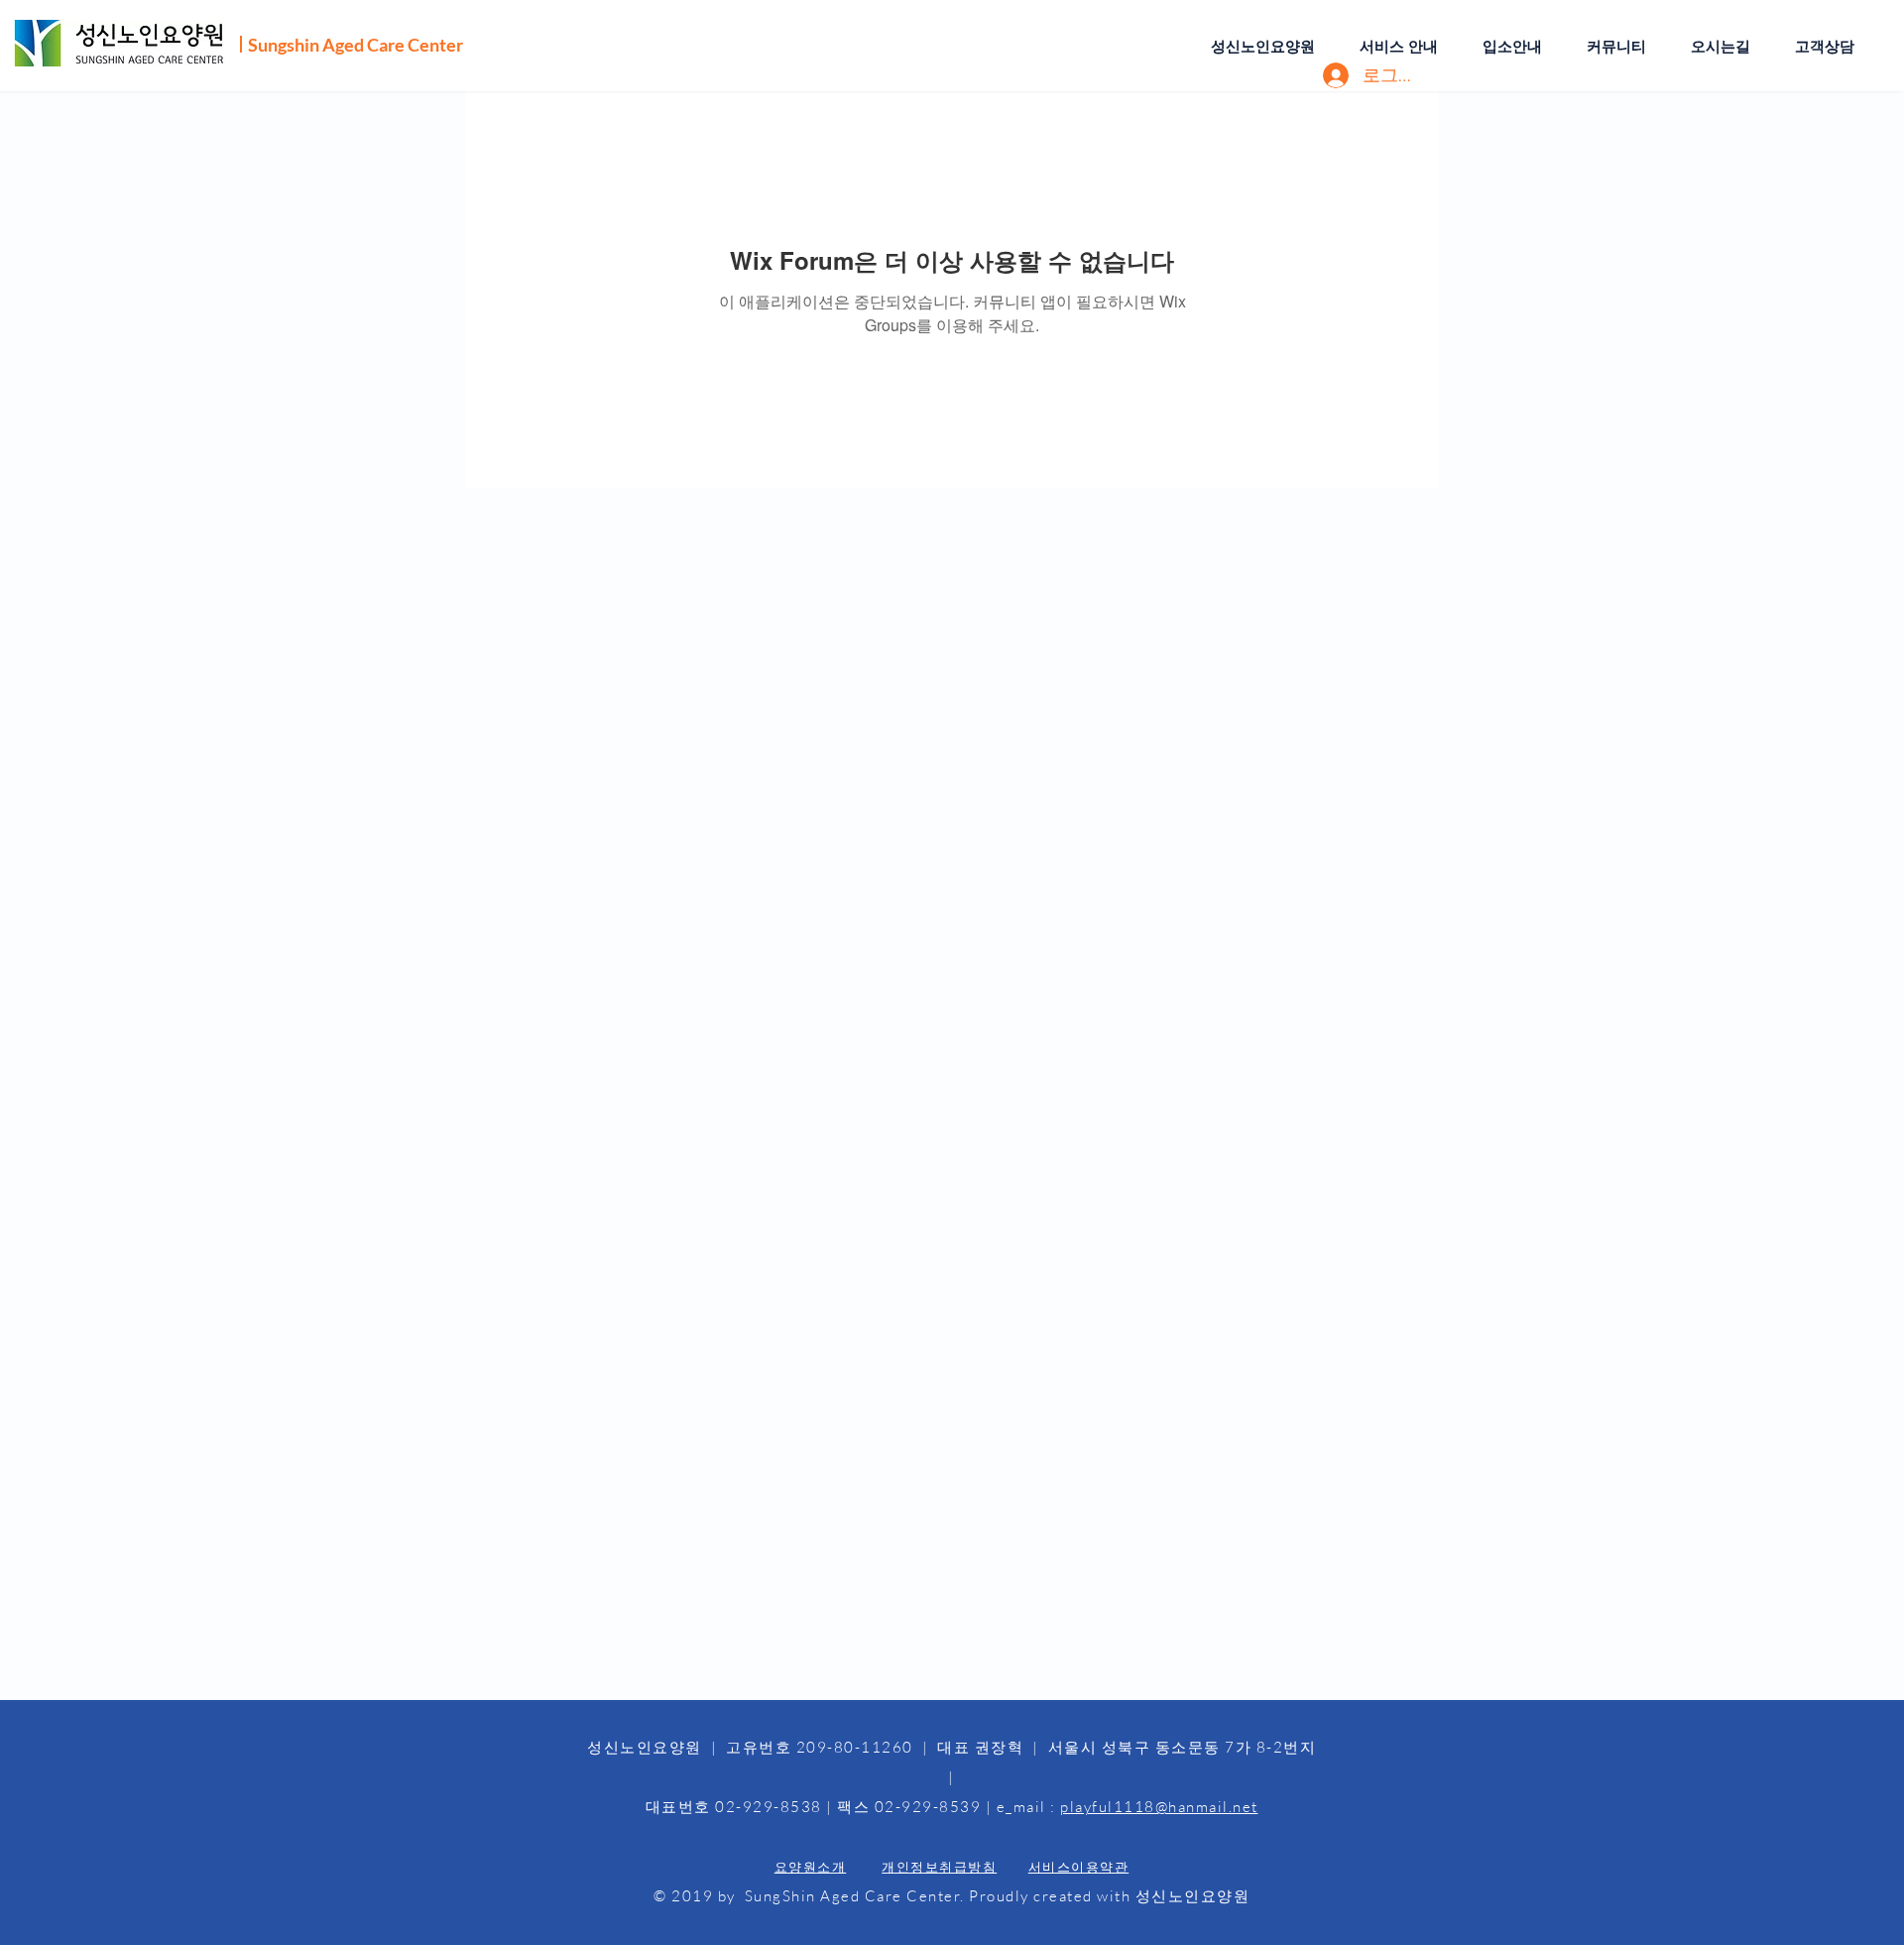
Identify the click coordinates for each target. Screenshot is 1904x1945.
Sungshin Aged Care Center (356, 45)
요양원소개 (811, 1867)
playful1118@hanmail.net (1159, 1807)
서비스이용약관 (1079, 1867)
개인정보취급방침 (939, 1867)
